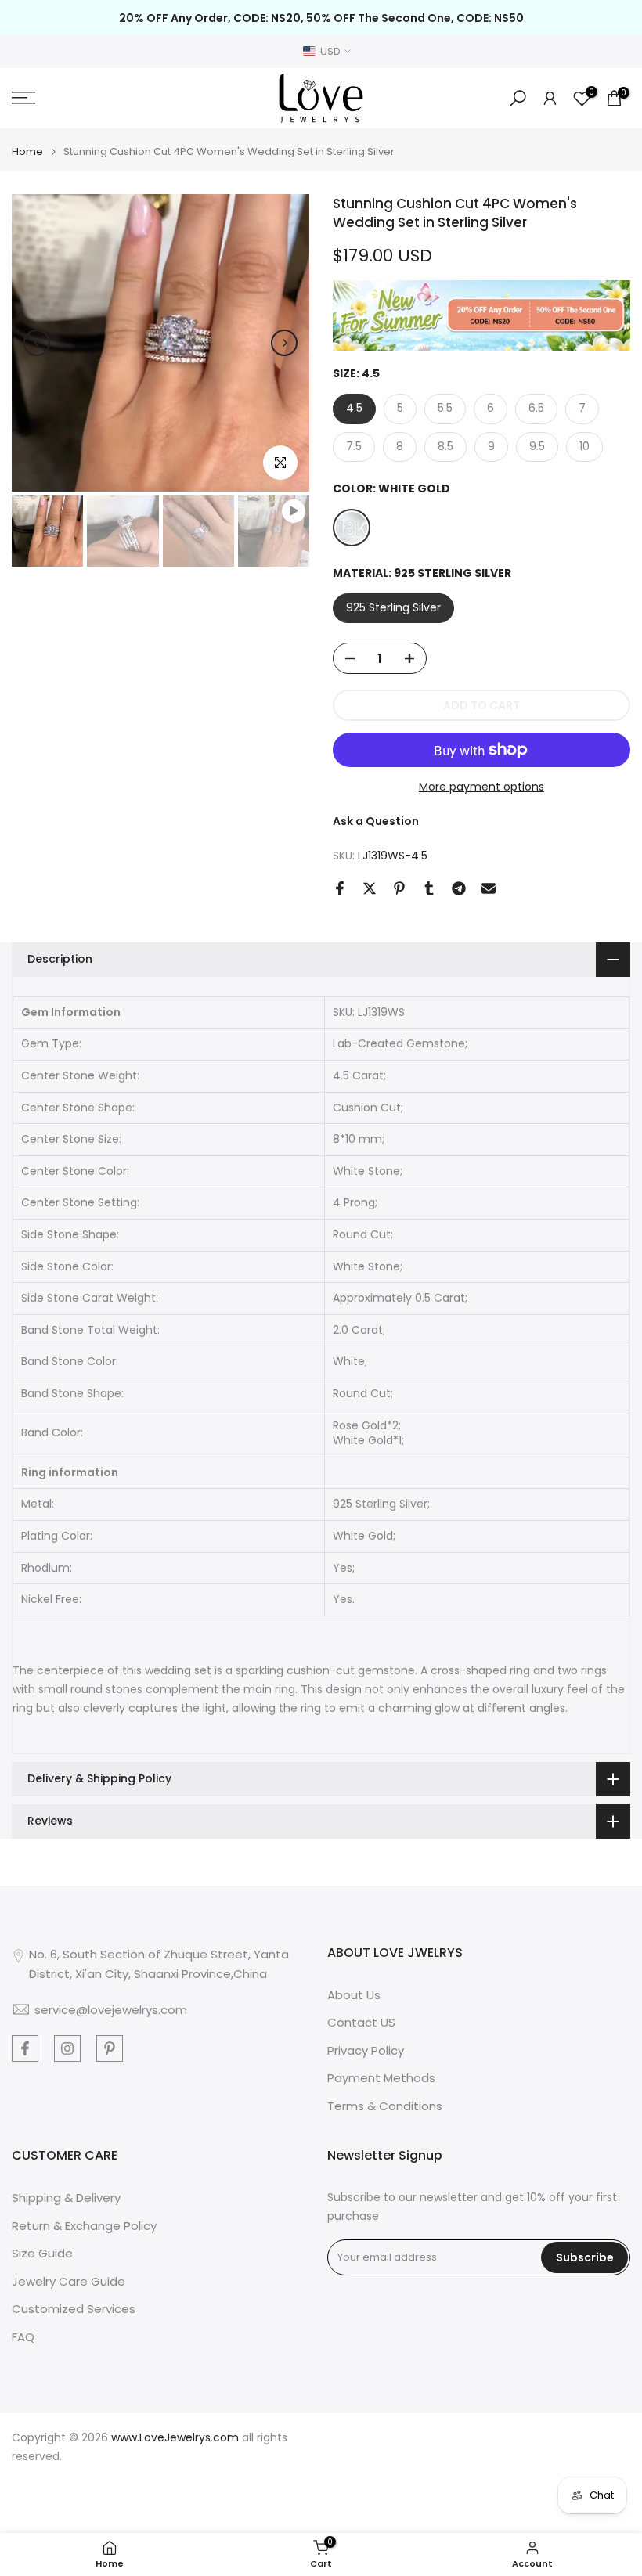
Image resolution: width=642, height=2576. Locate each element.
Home (27, 151)
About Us (354, 1995)
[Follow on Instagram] (67, 2048)
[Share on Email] (489, 888)
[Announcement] (321, 18)
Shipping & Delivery (66, 2198)
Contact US (361, 2022)
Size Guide (42, 2253)
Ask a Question (376, 821)
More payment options (481, 787)
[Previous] (37, 343)
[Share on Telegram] (459, 888)
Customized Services (74, 2309)
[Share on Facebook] (340, 888)
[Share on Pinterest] (399, 888)
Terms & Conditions (385, 2106)
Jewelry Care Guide (69, 2281)
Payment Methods (381, 2078)
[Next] (284, 343)
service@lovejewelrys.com (111, 2010)
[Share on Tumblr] (429, 888)
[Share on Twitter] (370, 888)
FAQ (23, 2337)
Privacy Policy (366, 2050)
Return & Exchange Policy (84, 2226)
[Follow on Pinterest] (110, 2048)
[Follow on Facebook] (25, 2048)
